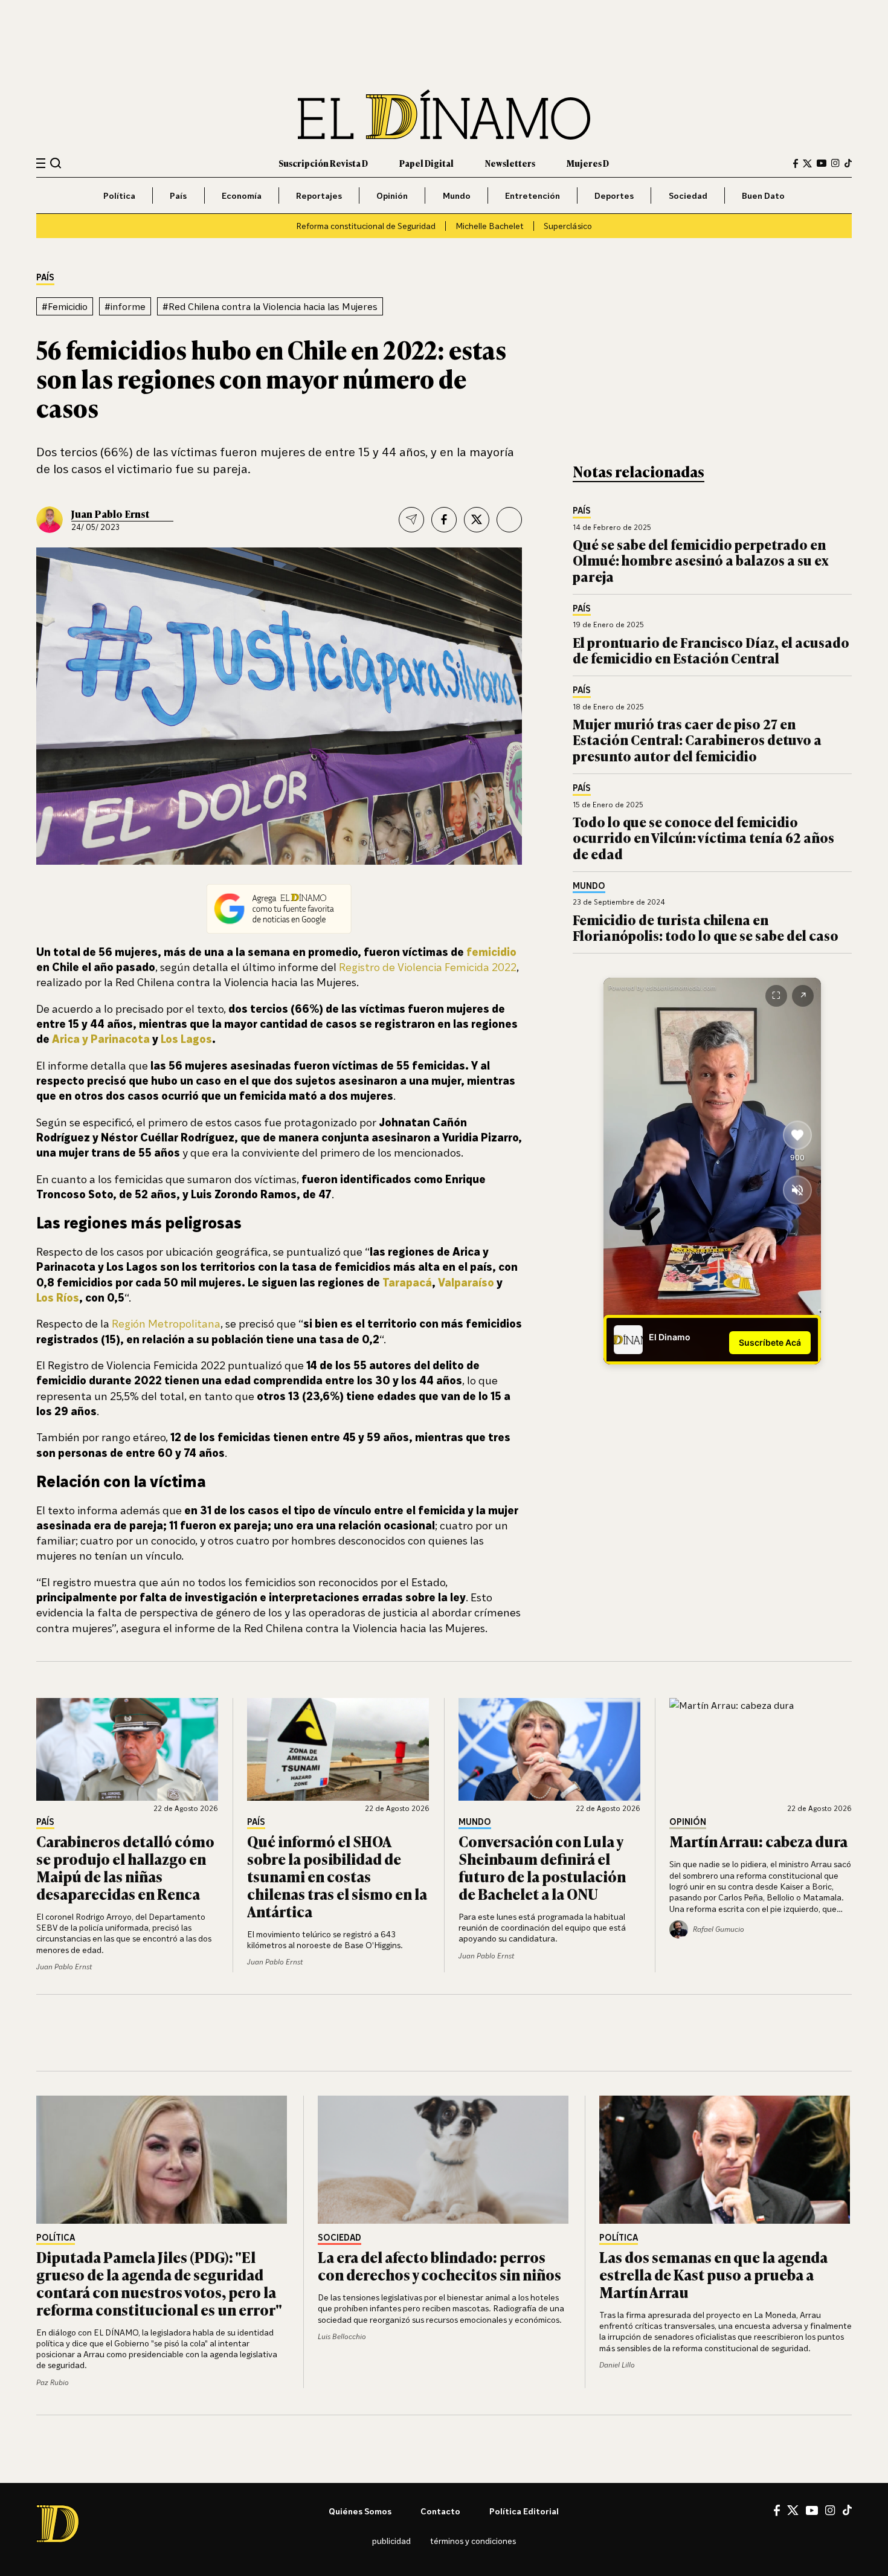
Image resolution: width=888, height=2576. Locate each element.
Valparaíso (466, 1282)
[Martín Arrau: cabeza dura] (761, 1749)
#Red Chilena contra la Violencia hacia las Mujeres (270, 306)
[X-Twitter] (807, 163)
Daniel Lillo (617, 2365)
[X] (793, 2510)
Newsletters (510, 163)
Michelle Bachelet (490, 226)
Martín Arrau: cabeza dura (758, 1841)
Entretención (532, 195)
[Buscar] (56, 163)
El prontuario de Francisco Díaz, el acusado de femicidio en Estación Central (711, 650)
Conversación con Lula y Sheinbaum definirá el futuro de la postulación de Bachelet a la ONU (542, 1867)
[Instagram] (835, 163)
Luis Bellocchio (342, 2336)
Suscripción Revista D (323, 163)
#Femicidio (65, 306)
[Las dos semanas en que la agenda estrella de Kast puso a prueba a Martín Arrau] (726, 2160)
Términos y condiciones (473, 2541)
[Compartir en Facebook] (444, 520)
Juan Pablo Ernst (110, 514)
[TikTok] (848, 163)
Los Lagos (186, 1039)
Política (119, 195)
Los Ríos (58, 1297)
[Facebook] (796, 163)
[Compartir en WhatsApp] (509, 520)
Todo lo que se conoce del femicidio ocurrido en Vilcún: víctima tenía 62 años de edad (703, 838)
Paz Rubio (53, 2382)
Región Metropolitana (166, 1323)
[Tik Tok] (847, 2510)
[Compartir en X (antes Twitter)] (477, 520)
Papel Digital (426, 163)
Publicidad (391, 2541)
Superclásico (568, 226)
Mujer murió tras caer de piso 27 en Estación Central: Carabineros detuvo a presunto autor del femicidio (697, 740)
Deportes (614, 195)
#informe (125, 306)
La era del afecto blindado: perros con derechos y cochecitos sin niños (439, 2265)
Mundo (457, 195)
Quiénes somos (360, 2511)
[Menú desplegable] (41, 163)
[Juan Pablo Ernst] (50, 520)
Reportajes (319, 195)
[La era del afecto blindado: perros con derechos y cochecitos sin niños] (444, 2160)
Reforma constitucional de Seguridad (366, 226)
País (178, 195)
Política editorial (524, 2511)
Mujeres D (588, 163)
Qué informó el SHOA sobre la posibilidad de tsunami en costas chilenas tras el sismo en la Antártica (337, 1876)
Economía (242, 195)
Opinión (392, 195)
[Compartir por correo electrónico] (411, 520)
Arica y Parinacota (101, 1039)
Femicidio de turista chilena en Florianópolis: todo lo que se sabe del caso (706, 927)
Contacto (440, 2511)
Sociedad (688, 195)
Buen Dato (763, 195)
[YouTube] (822, 163)
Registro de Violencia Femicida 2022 (428, 967)
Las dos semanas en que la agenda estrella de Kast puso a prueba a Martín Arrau (713, 2274)
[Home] (444, 115)
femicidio (491, 952)
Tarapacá (407, 1282)
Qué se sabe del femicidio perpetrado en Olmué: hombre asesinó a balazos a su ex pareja (701, 560)
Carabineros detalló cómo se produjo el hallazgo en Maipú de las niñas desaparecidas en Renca (125, 1867)
